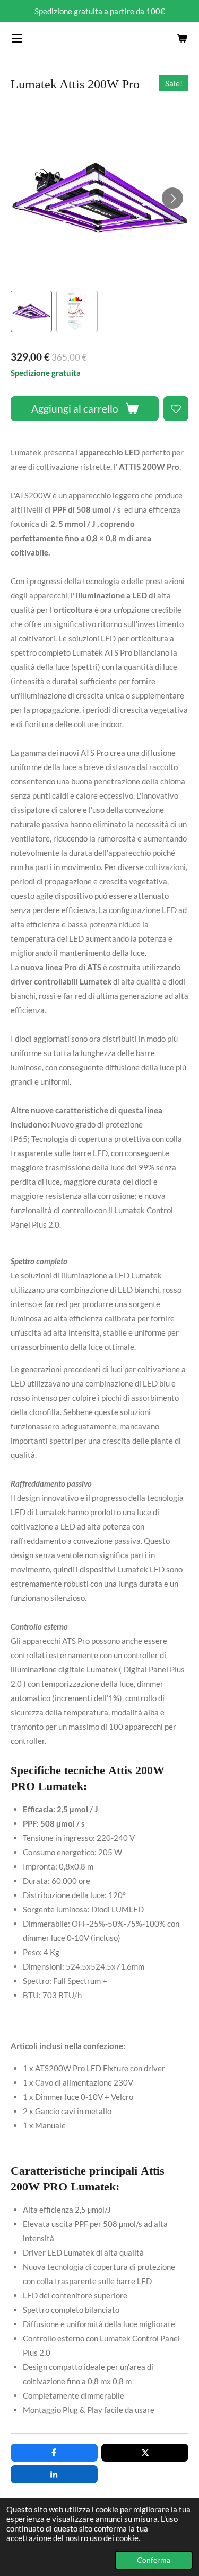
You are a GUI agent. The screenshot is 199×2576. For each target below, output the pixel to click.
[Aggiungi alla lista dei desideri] (176, 409)
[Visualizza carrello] (182, 38)
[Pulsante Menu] (17, 38)
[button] (31, 311)
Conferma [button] (154, 2560)
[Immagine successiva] (172, 198)
